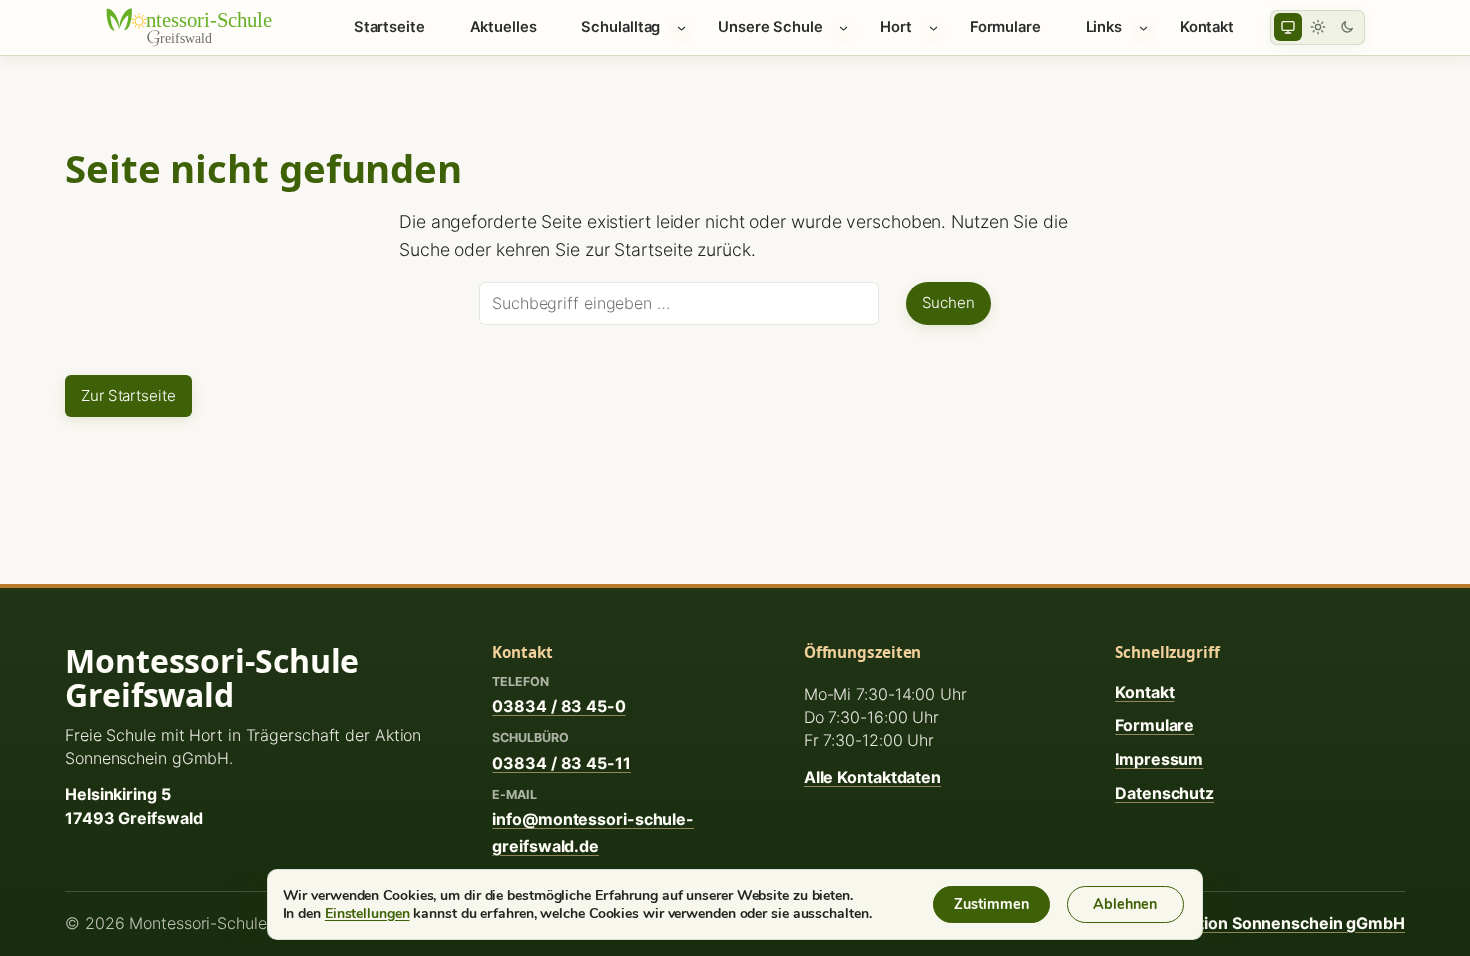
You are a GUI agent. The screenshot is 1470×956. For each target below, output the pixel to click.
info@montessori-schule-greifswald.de (593, 832)
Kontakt (1144, 692)
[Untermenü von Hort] (933, 27)
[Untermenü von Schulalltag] (681, 27)
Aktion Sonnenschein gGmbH (1291, 923)
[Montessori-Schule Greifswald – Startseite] (200, 27)
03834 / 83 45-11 (561, 763)
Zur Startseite (128, 395)
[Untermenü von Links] (1143, 27)
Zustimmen (991, 904)
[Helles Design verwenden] (1318, 27)
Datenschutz (1164, 793)
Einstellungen (367, 913)
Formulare (1154, 725)
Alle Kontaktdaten (872, 777)
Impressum (1159, 759)
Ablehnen (1125, 904)
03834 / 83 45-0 (559, 706)
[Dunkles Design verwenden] (1347, 27)
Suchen (948, 302)
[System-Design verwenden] (1288, 27)
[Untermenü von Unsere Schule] (843, 27)
